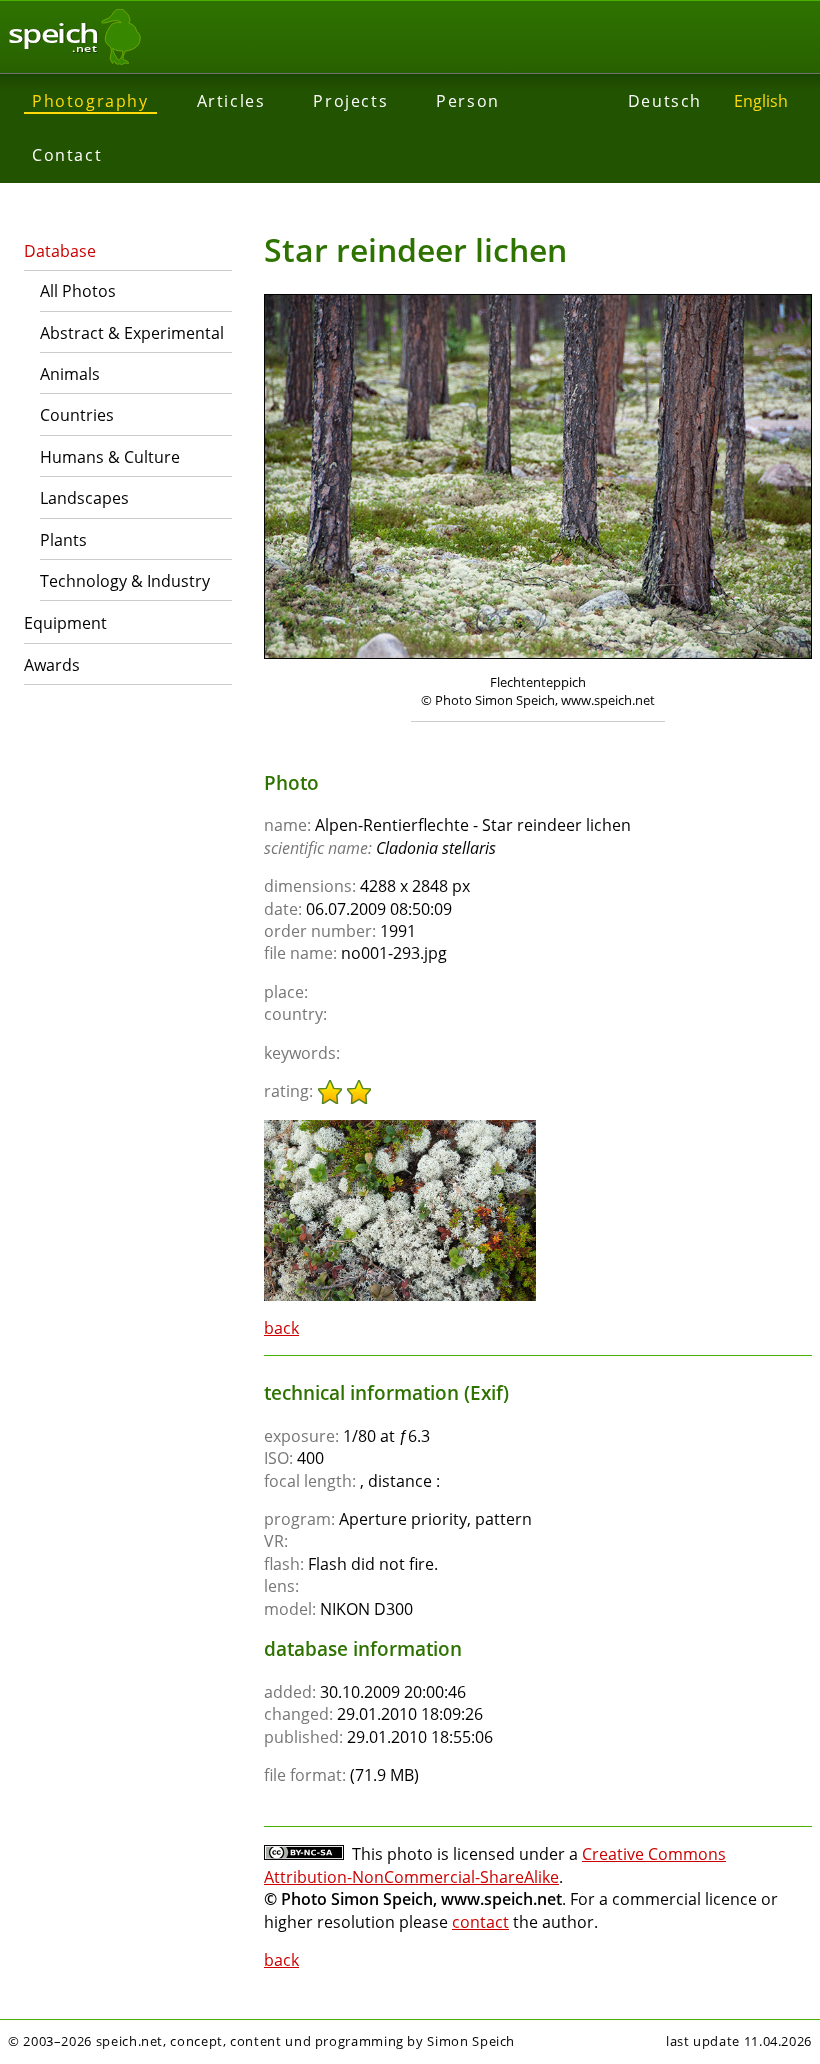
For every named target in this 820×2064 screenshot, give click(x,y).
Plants (63, 540)
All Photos (78, 291)
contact (480, 1922)
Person (468, 101)
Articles (231, 101)
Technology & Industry (125, 581)
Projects (350, 101)
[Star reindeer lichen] (400, 1129)
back (281, 1328)
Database (60, 251)
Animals (70, 374)
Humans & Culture (110, 457)
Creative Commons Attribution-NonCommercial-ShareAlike (495, 1865)
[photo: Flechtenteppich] (538, 479)
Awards (52, 665)
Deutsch (665, 101)
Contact (67, 155)
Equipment (65, 623)
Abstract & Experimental (132, 333)
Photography (90, 101)
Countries (77, 415)
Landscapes (84, 498)
